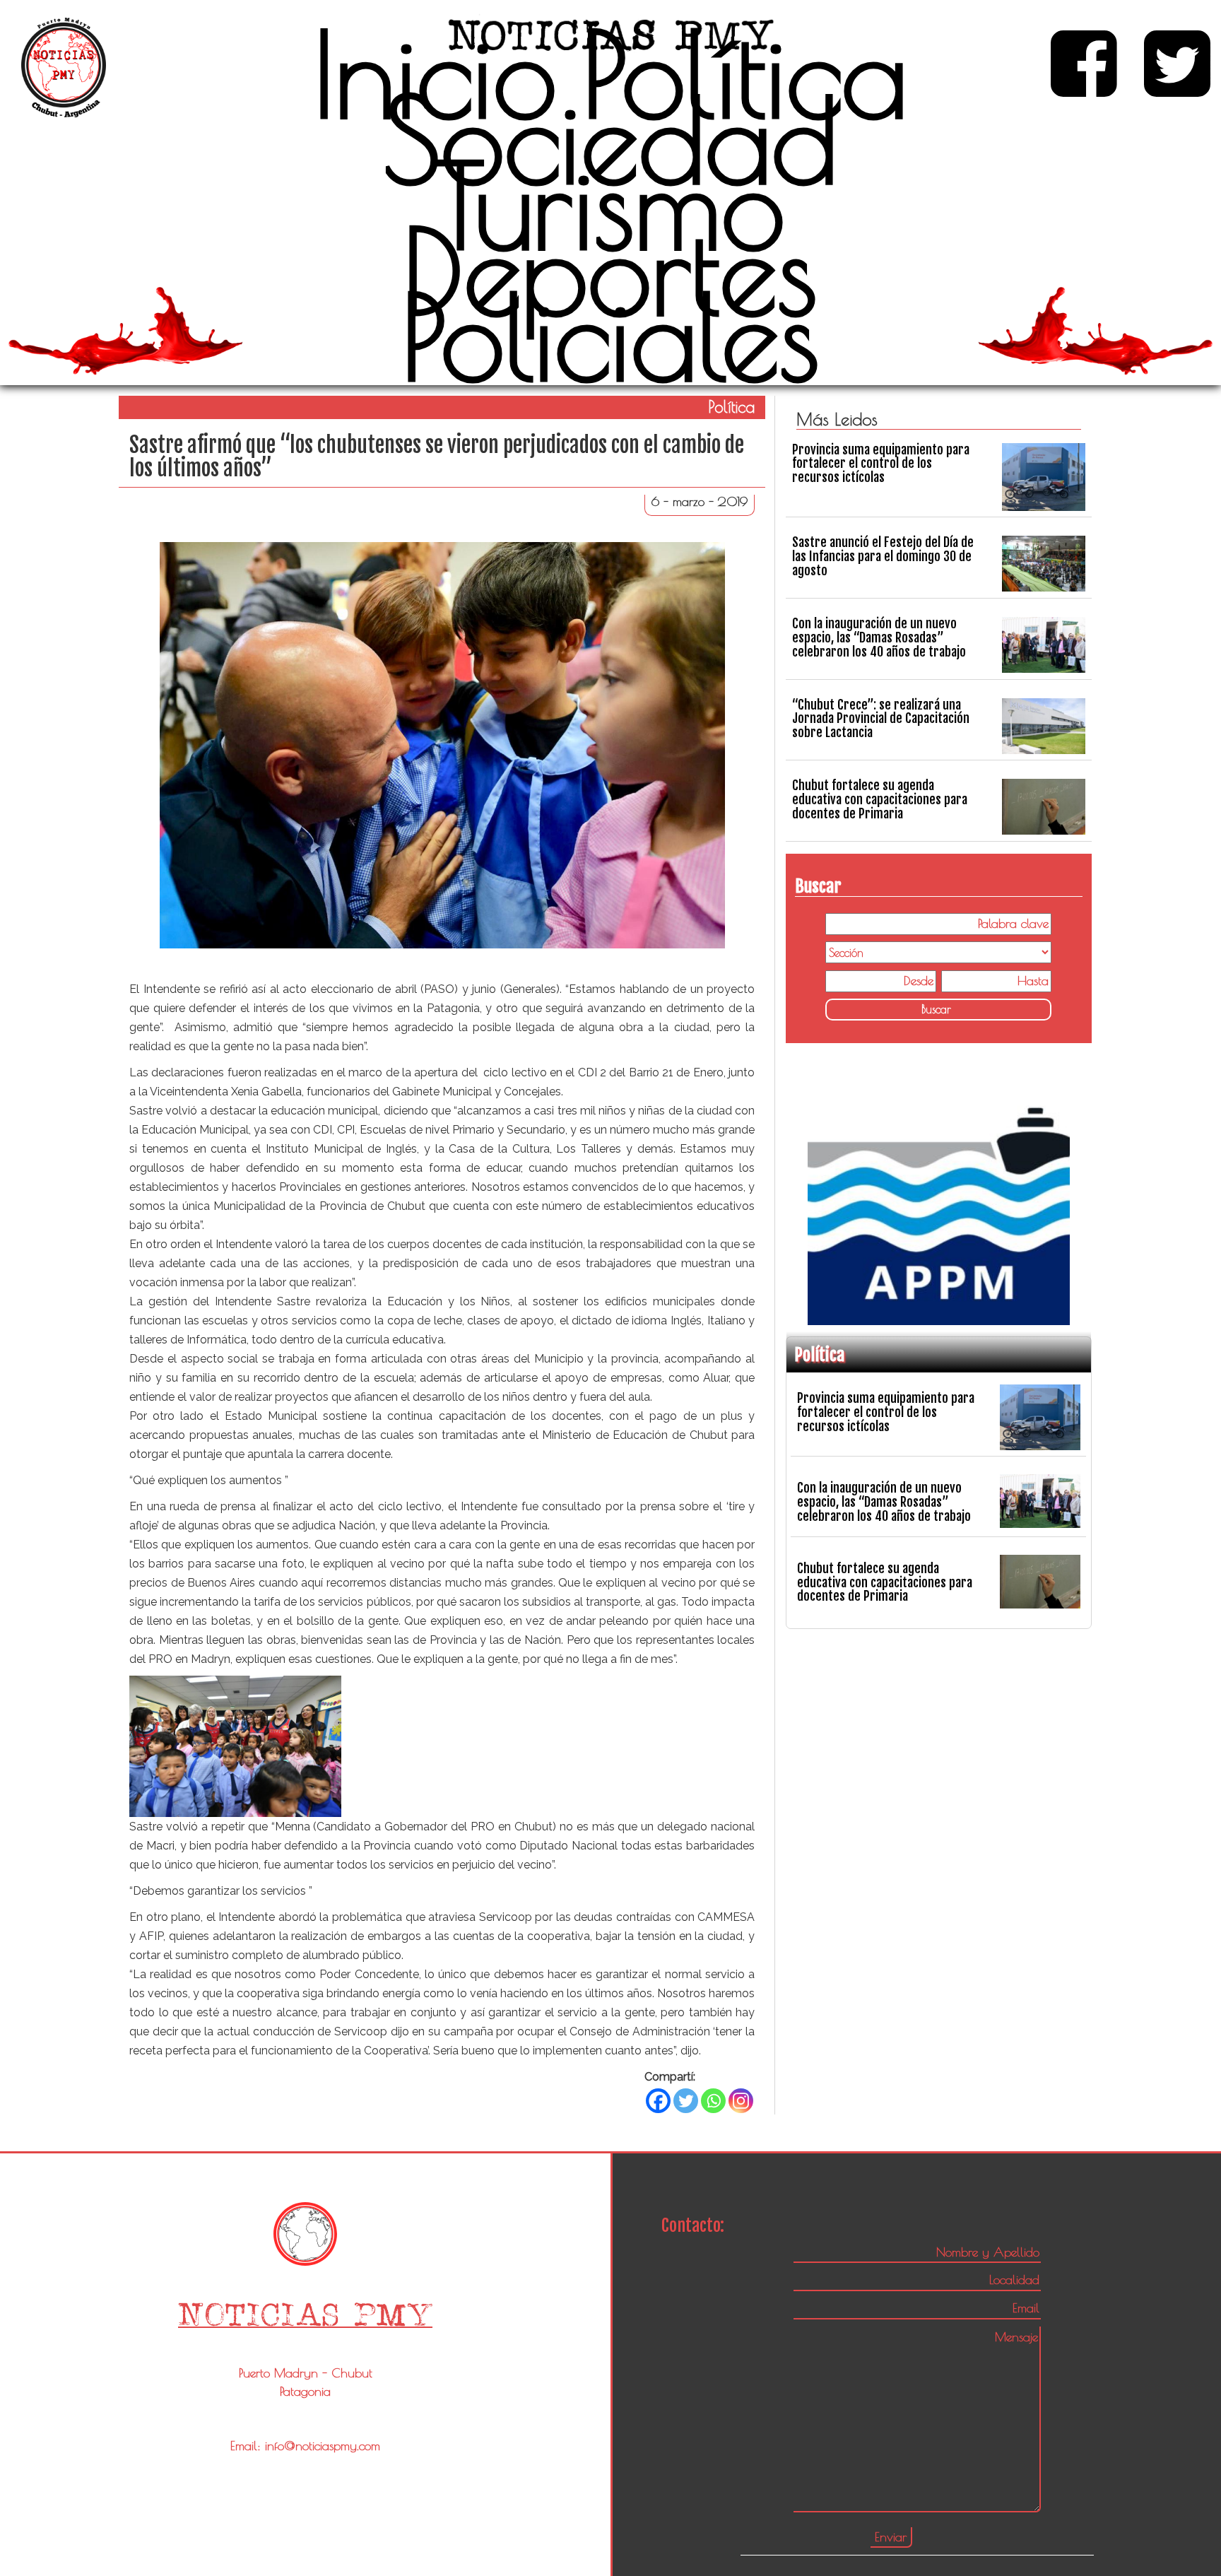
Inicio (435, 73)
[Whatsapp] (713, 2101)
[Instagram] (741, 2101)
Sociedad (610, 139)
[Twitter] (686, 2101)
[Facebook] (658, 2101)
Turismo (610, 205)
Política (745, 73)
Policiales (610, 336)
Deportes (610, 271)
